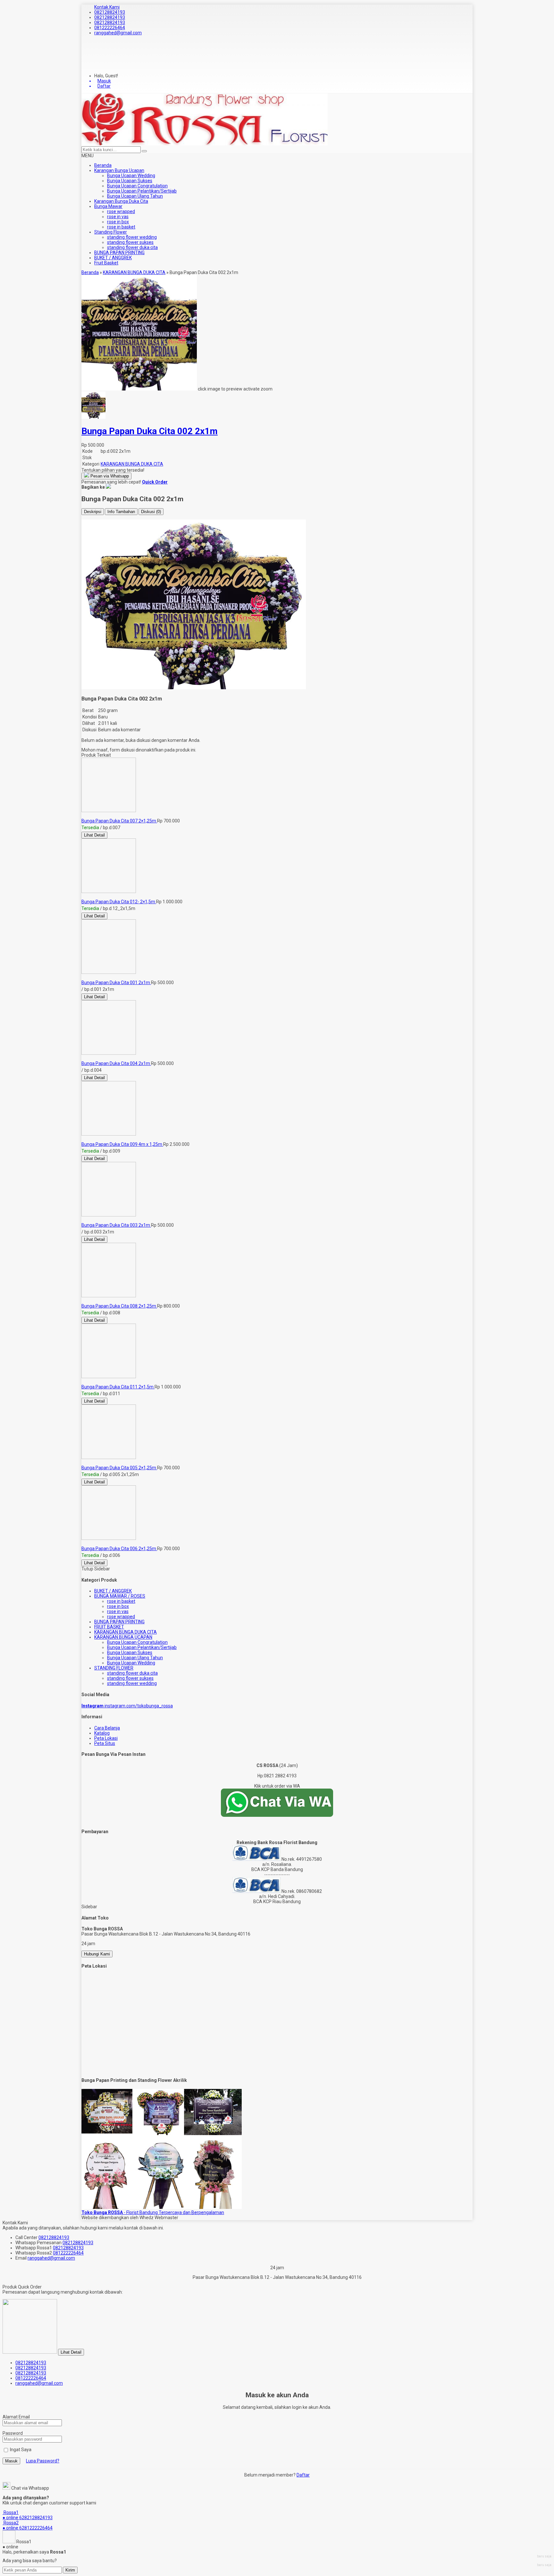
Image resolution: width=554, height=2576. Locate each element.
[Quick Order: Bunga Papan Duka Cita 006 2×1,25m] (82, 1543)
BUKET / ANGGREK (113, 258)
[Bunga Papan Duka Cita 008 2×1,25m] (109, 1296)
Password (13, 2433)
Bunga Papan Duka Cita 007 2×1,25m (119, 821)
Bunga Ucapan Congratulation (137, 186)
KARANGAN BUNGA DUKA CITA (132, 464)
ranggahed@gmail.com (118, 33)
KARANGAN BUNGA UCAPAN (123, 1637)
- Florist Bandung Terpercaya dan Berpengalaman (153, 2212)
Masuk (11, 2461)
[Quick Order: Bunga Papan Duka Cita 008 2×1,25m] (82, 1301)
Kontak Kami (107, 7)
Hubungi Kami (97, 1954)
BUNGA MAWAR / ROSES (120, 1596)
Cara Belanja (107, 1728)
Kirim (70, 2570)
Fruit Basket (106, 263)
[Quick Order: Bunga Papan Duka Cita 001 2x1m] (82, 977)
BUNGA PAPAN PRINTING (119, 253)
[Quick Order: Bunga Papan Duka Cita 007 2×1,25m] (82, 816)
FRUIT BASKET (109, 1627)
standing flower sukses (130, 242)
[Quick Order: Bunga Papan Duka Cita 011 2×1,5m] (82, 1382)
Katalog (102, 1733)
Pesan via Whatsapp (109, 476)
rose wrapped (121, 211)
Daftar (303, 2475)
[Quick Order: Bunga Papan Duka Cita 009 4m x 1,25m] (82, 1139)
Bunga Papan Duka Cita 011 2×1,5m (118, 1387)
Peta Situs (105, 1743)
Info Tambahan (121, 512)
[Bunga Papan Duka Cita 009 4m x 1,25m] (109, 1134)
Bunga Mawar (108, 206)
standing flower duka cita (132, 247)
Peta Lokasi (106, 1738)
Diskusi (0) (151, 512)
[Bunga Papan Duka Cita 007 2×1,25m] (109, 811)
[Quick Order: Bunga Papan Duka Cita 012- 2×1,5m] (82, 897)
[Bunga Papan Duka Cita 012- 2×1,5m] (109, 891)
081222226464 (110, 28)
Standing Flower (111, 232)
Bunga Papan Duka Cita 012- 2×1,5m (119, 902)
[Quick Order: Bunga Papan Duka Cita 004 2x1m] (82, 1058)
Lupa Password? (43, 2461)
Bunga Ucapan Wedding (131, 176)
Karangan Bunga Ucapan (119, 170)
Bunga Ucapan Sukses (130, 181)
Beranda (103, 165)
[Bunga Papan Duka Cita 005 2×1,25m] (109, 1457)
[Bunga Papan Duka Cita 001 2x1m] (109, 972)
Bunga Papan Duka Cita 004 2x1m (116, 1063)
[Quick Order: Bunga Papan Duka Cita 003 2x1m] (82, 1220)
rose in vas (118, 217)
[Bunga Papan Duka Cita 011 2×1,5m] (109, 1377)
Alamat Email (16, 2417)
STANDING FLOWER (114, 1668)
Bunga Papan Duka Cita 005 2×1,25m (119, 1468)
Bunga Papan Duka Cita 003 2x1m (116, 1225)
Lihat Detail (94, 835)
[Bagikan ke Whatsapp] (108, 487)
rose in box (118, 222)
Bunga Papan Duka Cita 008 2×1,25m (119, 1306)
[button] (144, 151)
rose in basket (121, 227)
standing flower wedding (132, 237)
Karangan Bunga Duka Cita (121, 201)
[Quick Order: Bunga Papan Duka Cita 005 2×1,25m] (82, 1463)
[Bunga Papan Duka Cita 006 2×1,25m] (109, 1538)
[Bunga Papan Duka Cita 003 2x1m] (109, 1215)
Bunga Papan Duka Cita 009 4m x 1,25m (122, 1144)
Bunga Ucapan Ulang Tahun (135, 196)
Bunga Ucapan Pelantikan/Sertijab (142, 191)
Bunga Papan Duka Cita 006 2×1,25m (119, 1549)
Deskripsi (93, 512)
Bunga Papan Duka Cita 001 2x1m (116, 983)
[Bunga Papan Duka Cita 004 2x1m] (109, 1053)
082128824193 (110, 12)
